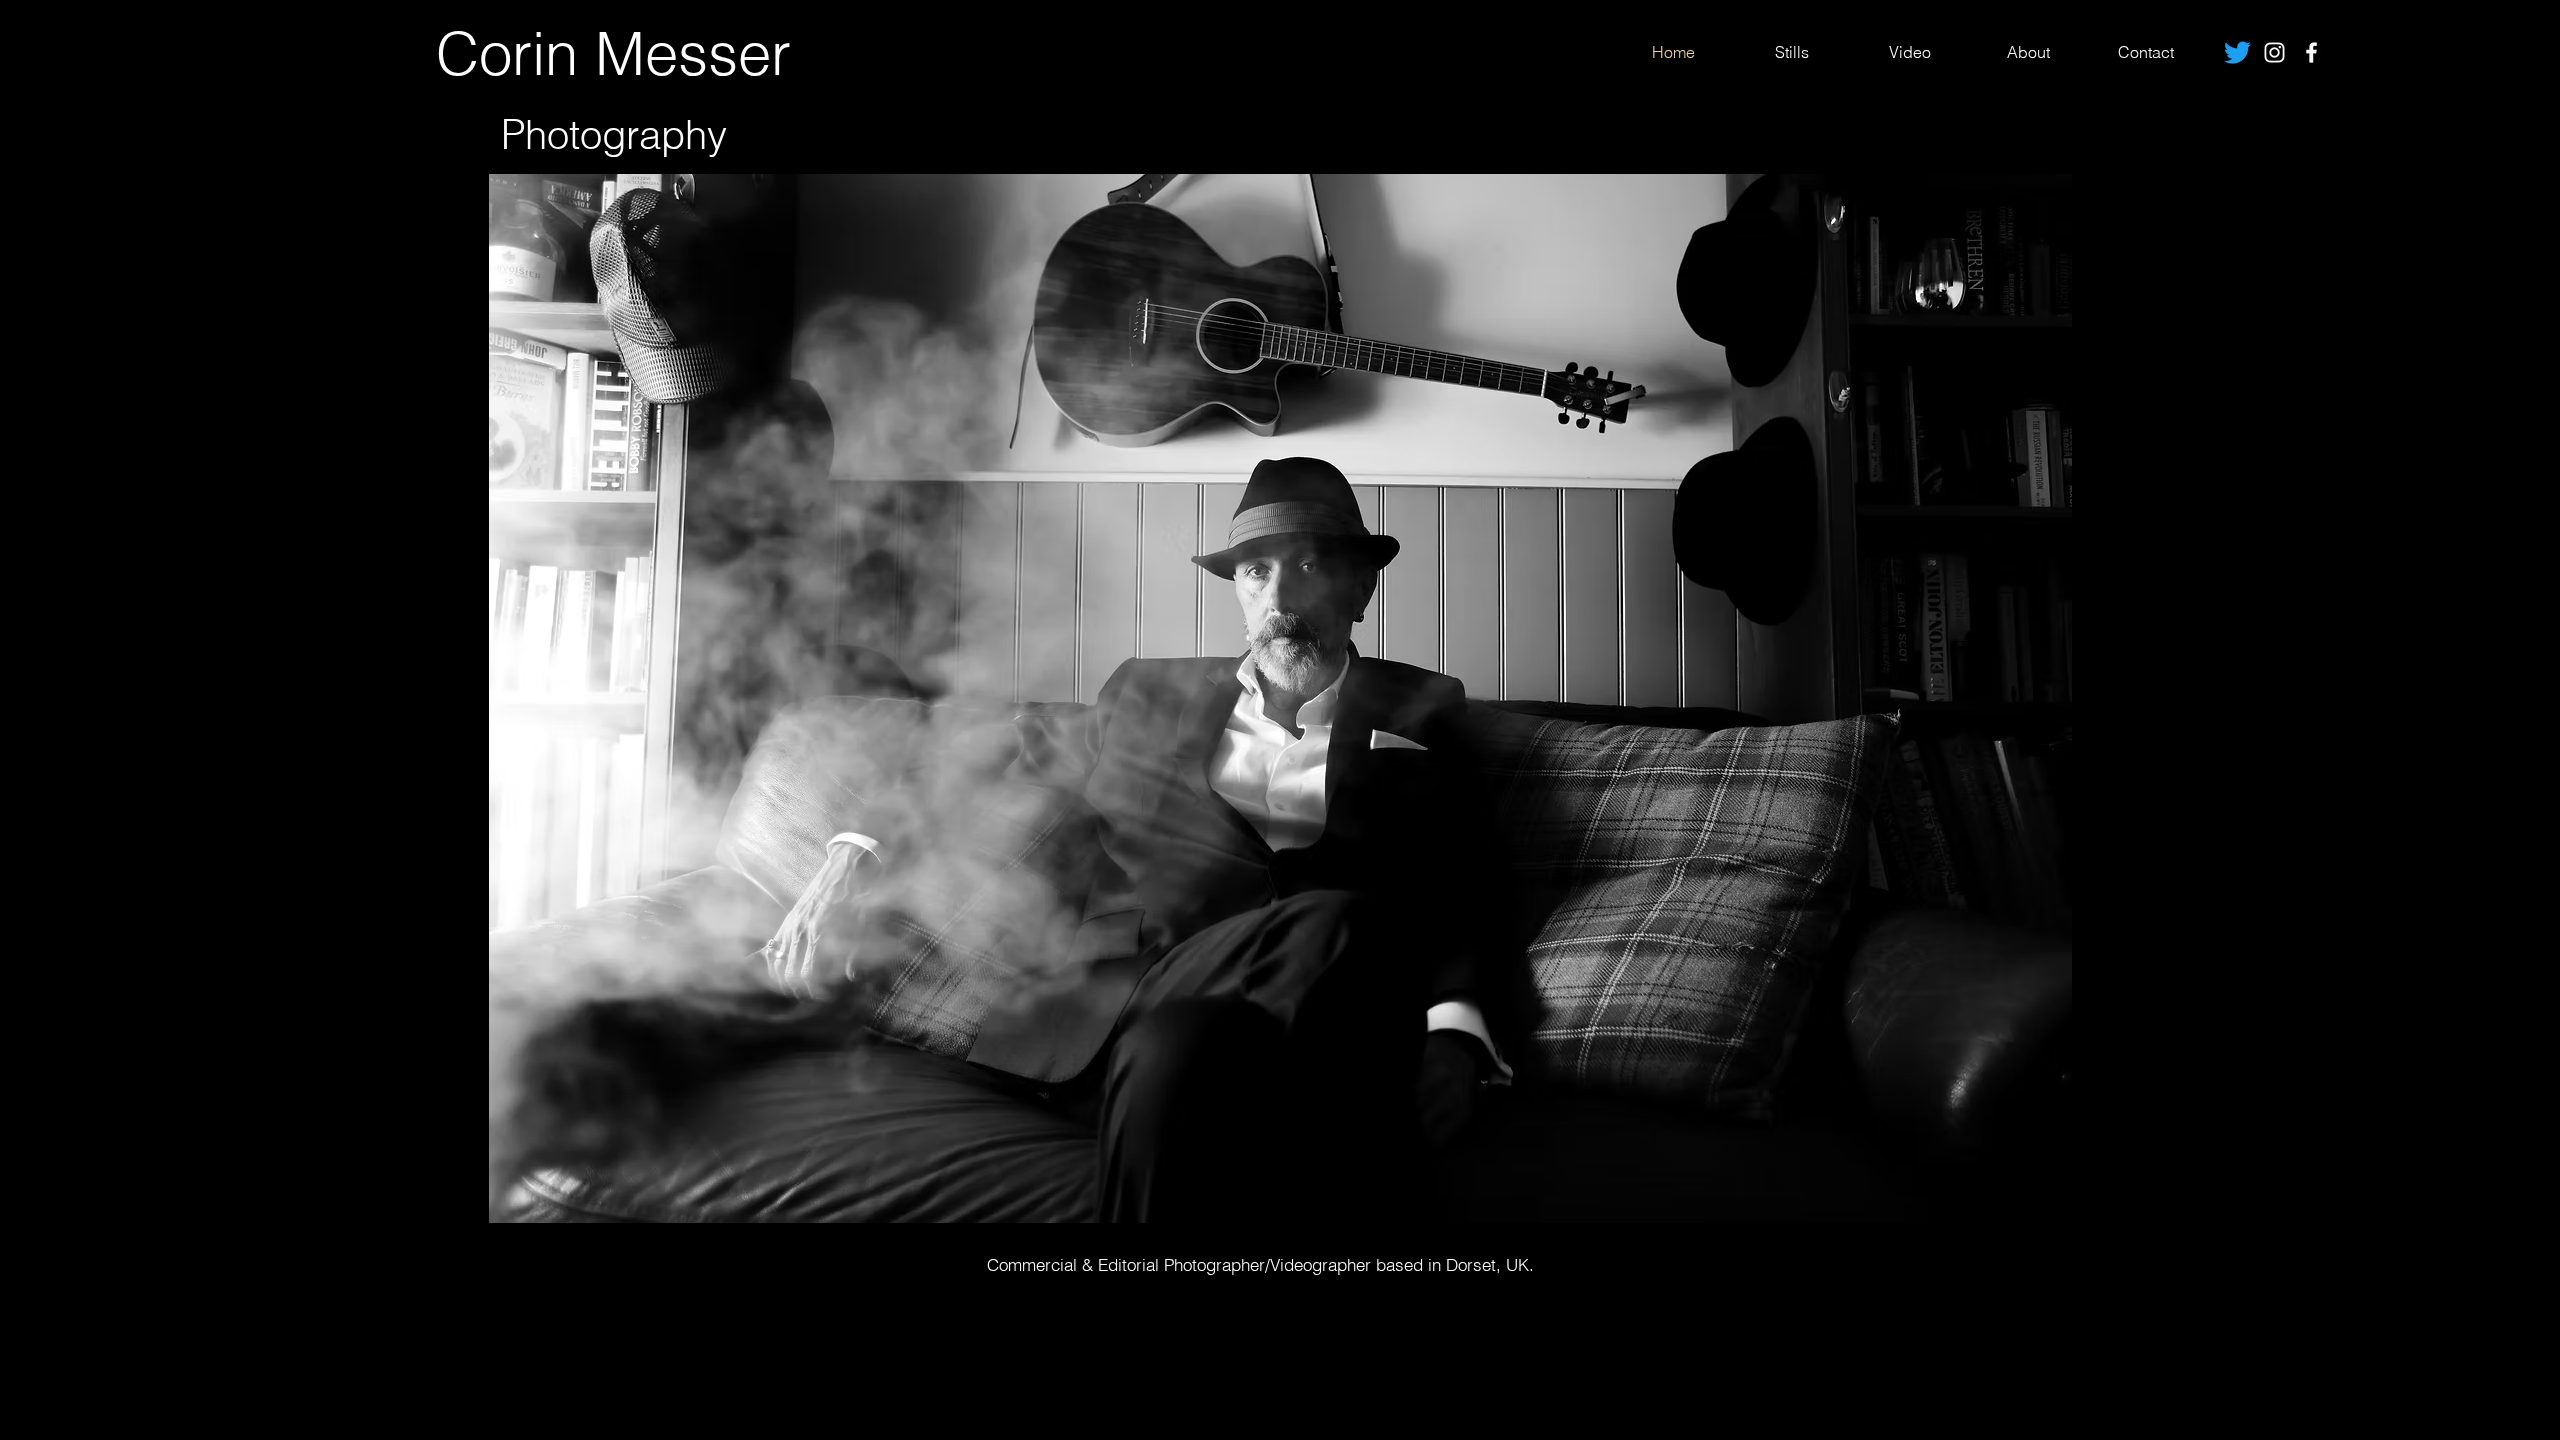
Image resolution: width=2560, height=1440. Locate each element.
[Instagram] (2274, 52)
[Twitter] (2237, 52)
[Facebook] (2311, 52)
